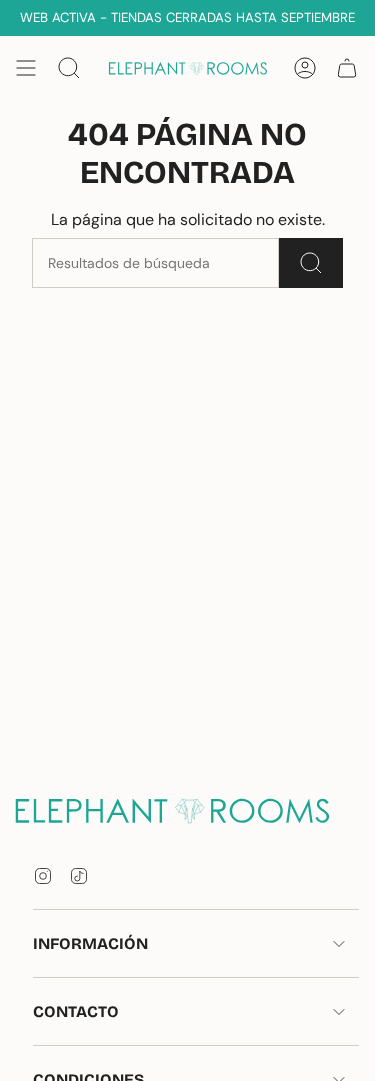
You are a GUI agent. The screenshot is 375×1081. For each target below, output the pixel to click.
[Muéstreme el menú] (26, 68)
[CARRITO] (347, 68)
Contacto (76, 1011)
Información (90, 943)
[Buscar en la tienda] (311, 263)
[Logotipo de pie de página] (187, 810)
